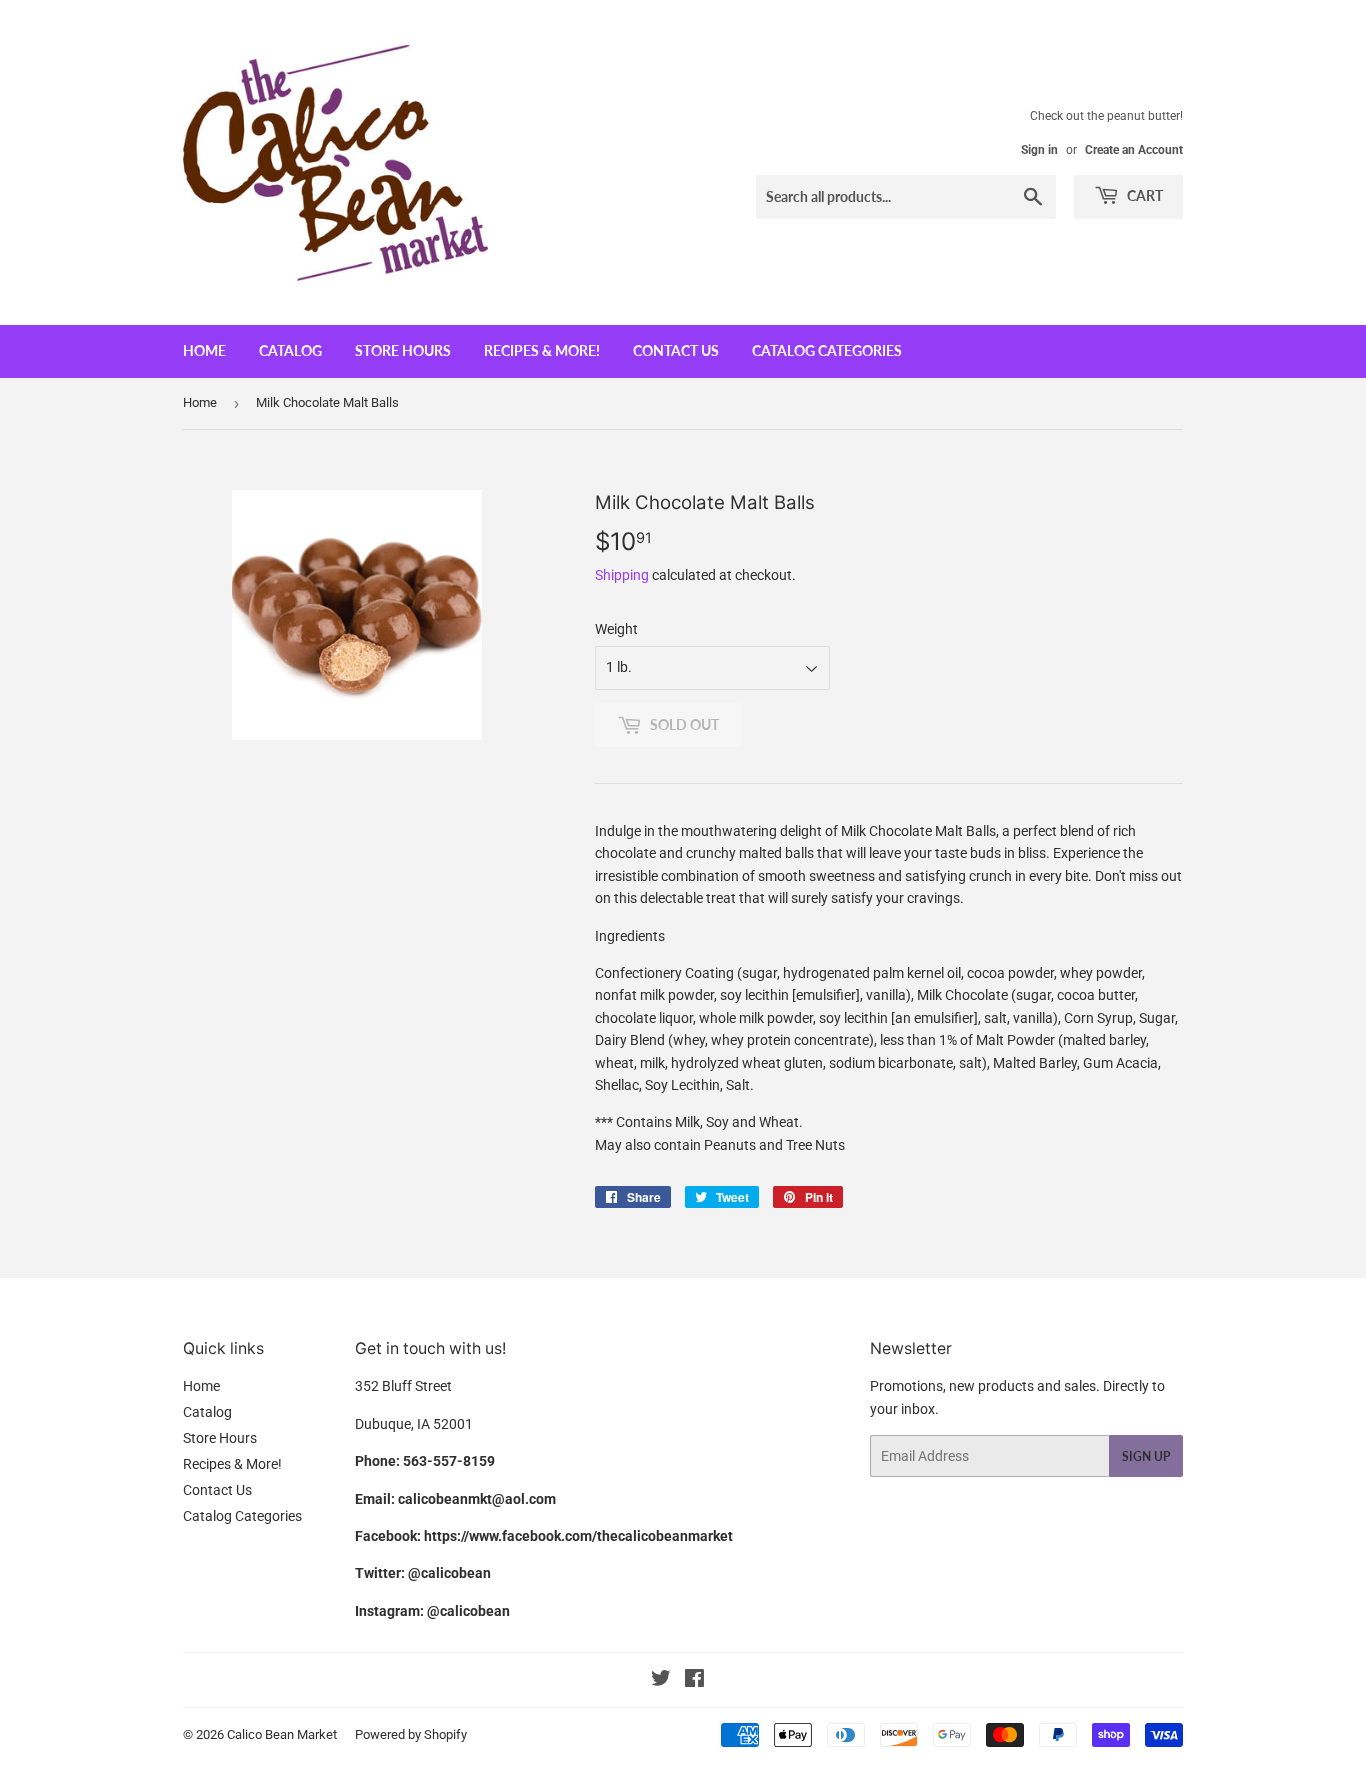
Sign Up (1146, 1456)
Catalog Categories (827, 350)
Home (204, 350)
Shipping (622, 575)
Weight (616, 629)
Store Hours (403, 350)
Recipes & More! (542, 350)
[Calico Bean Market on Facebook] (694, 1681)
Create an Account (1134, 150)
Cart (1143, 195)
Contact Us (676, 350)
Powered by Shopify (411, 1734)
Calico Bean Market (282, 1734)
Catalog (290, 350)
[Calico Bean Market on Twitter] (661, 1681)
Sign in (1039, 150)
